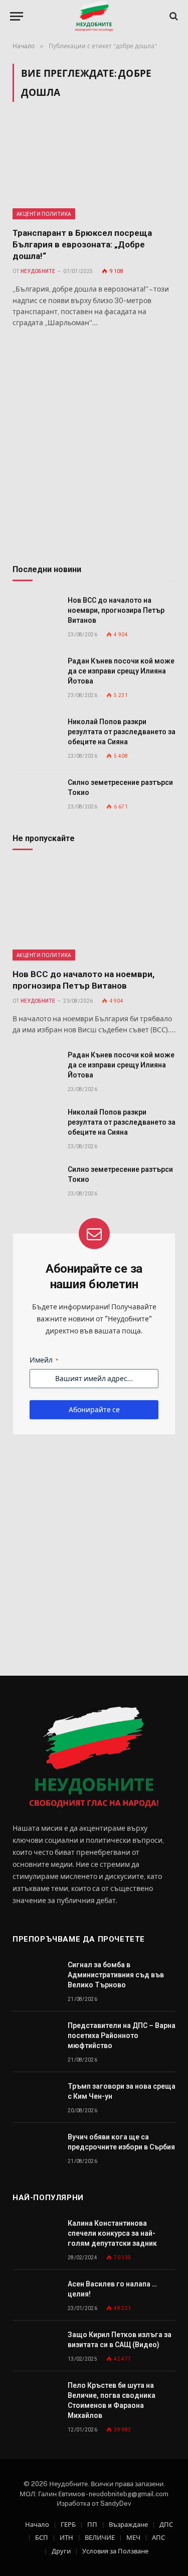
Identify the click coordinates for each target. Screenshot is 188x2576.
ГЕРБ (68, 2525)
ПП (92, 2525)
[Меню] (17, 16)
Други (61, 2551)
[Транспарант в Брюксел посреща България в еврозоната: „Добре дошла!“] (94, 170)
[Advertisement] (94, 448)
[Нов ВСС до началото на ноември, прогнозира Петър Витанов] (36, 612)
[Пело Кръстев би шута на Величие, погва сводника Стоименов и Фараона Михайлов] (36, 2397)
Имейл (44, 1360)
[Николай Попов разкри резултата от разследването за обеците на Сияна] (36, 733)
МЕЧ (133, 2538)
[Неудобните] (94, 16)
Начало (37, 2525)
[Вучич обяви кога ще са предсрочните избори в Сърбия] (36, 2148)
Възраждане (128, 2525)
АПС (158, 2538)
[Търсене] (173, 16)
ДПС (166, 2525)
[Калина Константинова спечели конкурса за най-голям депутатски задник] (36, 2234)
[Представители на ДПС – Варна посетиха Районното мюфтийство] (36, 2037)
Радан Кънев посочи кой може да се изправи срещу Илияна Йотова (121, 671)
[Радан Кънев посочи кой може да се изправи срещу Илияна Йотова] (36, 672)
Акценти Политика (44, 214)
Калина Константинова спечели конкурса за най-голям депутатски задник (112, 2233)
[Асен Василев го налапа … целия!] (36, 2295)
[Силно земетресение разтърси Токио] (36, 794)
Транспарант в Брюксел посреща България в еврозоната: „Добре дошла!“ (82, 244)
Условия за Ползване (115, 2551)
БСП (42, 2538)
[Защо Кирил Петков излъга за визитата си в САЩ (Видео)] (36, 2346)
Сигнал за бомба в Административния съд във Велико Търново (116, 1975)
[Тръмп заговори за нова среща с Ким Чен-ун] (36, 2097)
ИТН (66, 2538)
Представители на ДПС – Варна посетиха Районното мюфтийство (122, 2036)
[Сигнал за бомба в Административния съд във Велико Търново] (36, 1976)
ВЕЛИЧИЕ (100, 2538)
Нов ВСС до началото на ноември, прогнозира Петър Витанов (116, 610)
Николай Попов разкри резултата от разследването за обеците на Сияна (122, 732)
